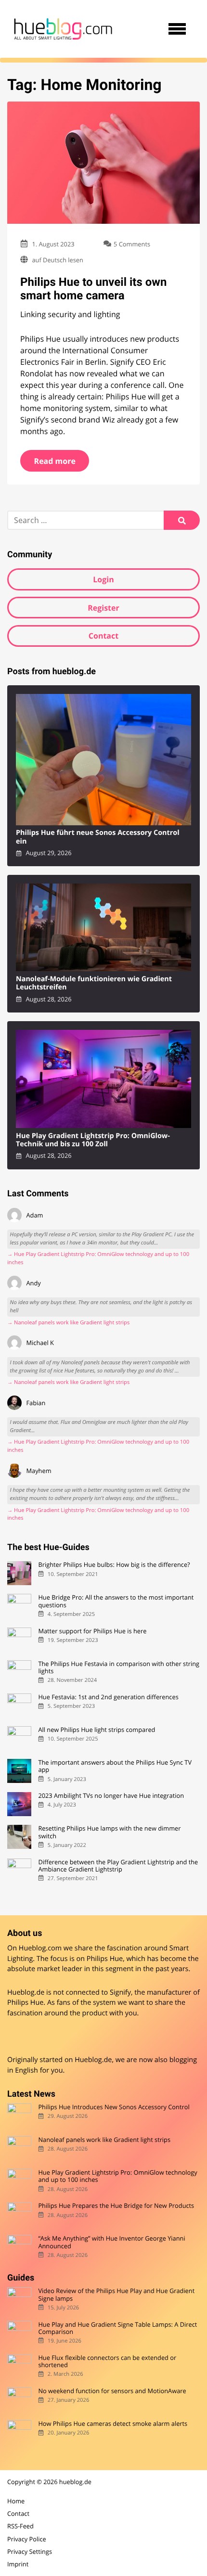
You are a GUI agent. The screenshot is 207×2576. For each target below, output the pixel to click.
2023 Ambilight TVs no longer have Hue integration (111, 1796)
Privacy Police (27, 2539)
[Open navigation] (177, 29)
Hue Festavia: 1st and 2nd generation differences (108, 1697)
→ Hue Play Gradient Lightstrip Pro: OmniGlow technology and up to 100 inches (98, 1258)
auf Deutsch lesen (57, 260)
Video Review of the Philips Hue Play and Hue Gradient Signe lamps (116, 2295)
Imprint (18, 2564)
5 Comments (132, 244)
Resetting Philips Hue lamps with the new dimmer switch (109, 1832)
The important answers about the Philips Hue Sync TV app (115, 1766)
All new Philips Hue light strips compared (97, 1730)
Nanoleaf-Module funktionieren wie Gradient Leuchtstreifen (94, 983)
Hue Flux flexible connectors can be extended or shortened (107, 2362)
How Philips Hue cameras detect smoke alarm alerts (113, 2424)
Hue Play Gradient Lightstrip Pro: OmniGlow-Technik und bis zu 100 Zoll (93, 1140)
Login (103, 579)
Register (103, 608)
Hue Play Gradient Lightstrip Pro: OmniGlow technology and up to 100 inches (117, 2176)
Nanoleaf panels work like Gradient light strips (104, 2140)
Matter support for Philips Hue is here (92, 1631)
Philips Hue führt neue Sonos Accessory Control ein (98, 837)
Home (16, 2501)
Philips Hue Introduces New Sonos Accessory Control (114, 2107)
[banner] (63, 29)
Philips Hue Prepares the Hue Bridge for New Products (116, 2206)
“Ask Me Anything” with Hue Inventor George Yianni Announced (111, 2242)
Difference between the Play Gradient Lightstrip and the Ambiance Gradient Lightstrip (118, 1866)
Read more (55, 461)
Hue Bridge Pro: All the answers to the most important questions (116, 1601)
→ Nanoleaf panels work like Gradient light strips (68, 1323)
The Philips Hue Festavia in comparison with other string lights (119, 1668)
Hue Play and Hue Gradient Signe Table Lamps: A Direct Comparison (117, 2328)
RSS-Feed (20, 2526)
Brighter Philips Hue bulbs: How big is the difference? (114, 1565)
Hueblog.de (93, 2060)
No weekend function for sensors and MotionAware (112, 2391)
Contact (103, 636)
